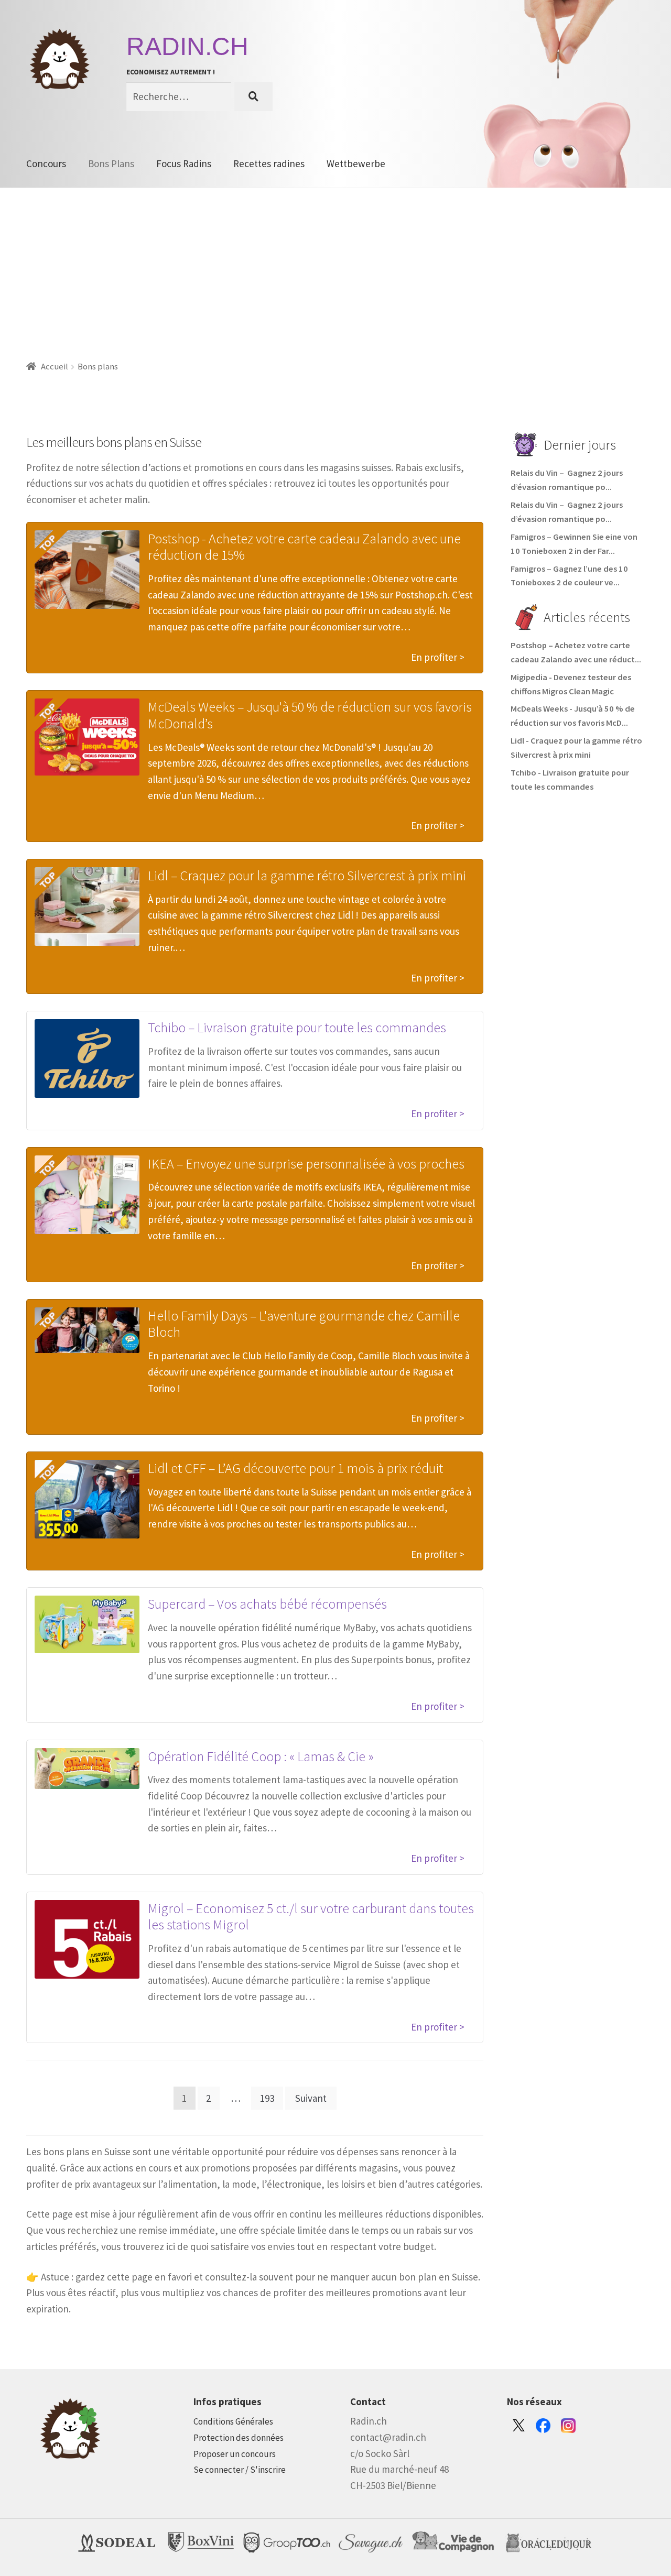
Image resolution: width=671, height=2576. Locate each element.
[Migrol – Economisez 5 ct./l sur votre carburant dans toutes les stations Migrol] (87, 1939)
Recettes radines (269, 163)
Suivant (311, 2098)
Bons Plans (111, 163)
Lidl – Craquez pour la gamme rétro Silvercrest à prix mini (307, 875)
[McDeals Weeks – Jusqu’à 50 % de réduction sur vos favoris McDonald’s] (87, 737)
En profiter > (438, 657)
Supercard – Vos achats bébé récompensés (267, 1604)
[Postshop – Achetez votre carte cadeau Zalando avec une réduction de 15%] (87, 570)
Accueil (55, 367)
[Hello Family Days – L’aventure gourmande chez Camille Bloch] (87, 1330)
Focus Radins (184, 163)
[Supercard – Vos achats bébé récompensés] (87, 1624)
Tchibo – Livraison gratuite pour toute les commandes (297, 1027)
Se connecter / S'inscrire (240, 2470)
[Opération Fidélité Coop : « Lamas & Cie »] (87, 1769)
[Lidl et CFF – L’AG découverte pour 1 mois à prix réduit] (87, 1499)
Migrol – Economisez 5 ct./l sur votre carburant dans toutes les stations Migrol (311, 1917)
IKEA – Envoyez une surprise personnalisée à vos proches (306, 1164)
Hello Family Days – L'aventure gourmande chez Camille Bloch (304, 1324)
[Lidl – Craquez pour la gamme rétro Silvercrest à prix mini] (87, 907)
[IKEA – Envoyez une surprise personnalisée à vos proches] (87, 1195)
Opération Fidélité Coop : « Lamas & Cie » (261, 1756)
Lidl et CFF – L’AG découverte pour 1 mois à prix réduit (295, 1468)
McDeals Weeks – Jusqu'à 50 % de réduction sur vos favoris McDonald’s (310, 715)
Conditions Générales (233, 2421)
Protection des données (239, 2438)
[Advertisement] (335, 267)
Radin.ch (187, 46)
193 (267, 2098)
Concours (46, 163)
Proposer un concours (235, 2454)
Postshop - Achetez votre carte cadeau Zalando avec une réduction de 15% (304, 547)
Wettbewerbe (356, 163)
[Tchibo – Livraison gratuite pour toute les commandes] (87, 1058)
